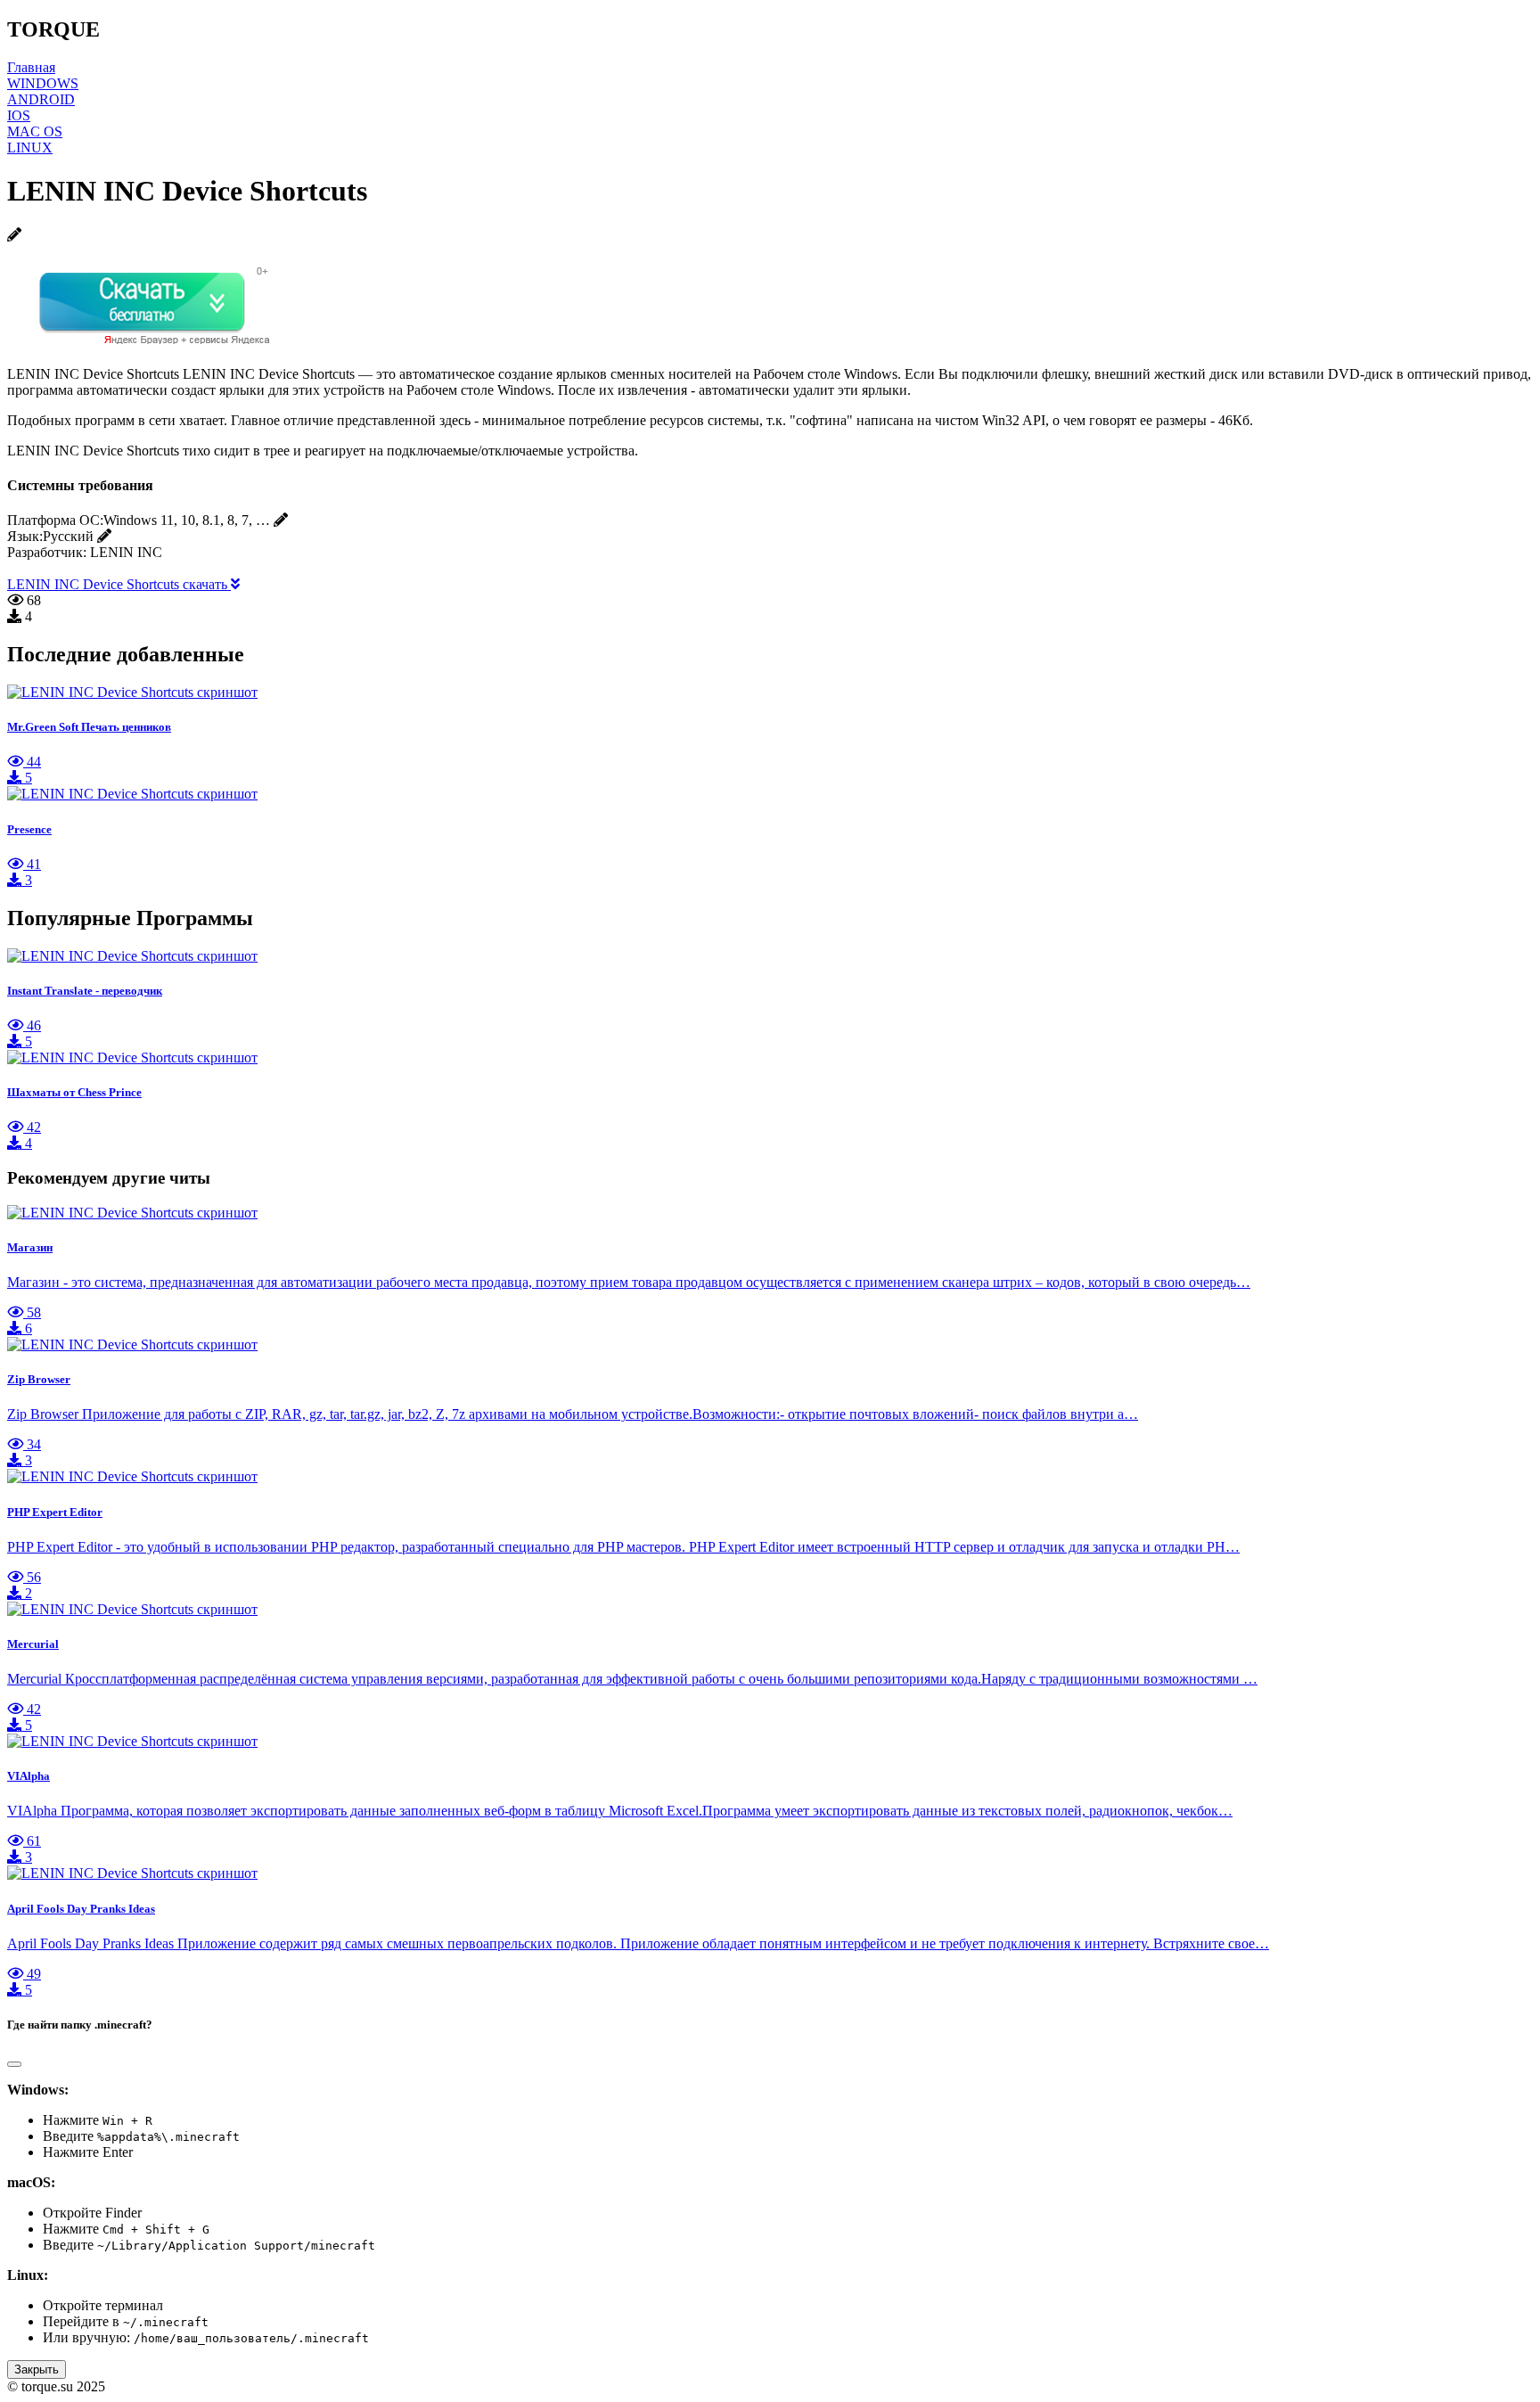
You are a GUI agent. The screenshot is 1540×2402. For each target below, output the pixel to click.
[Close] (14, 2064)
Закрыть (37, 2369)
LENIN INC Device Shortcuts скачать (119, 584)
